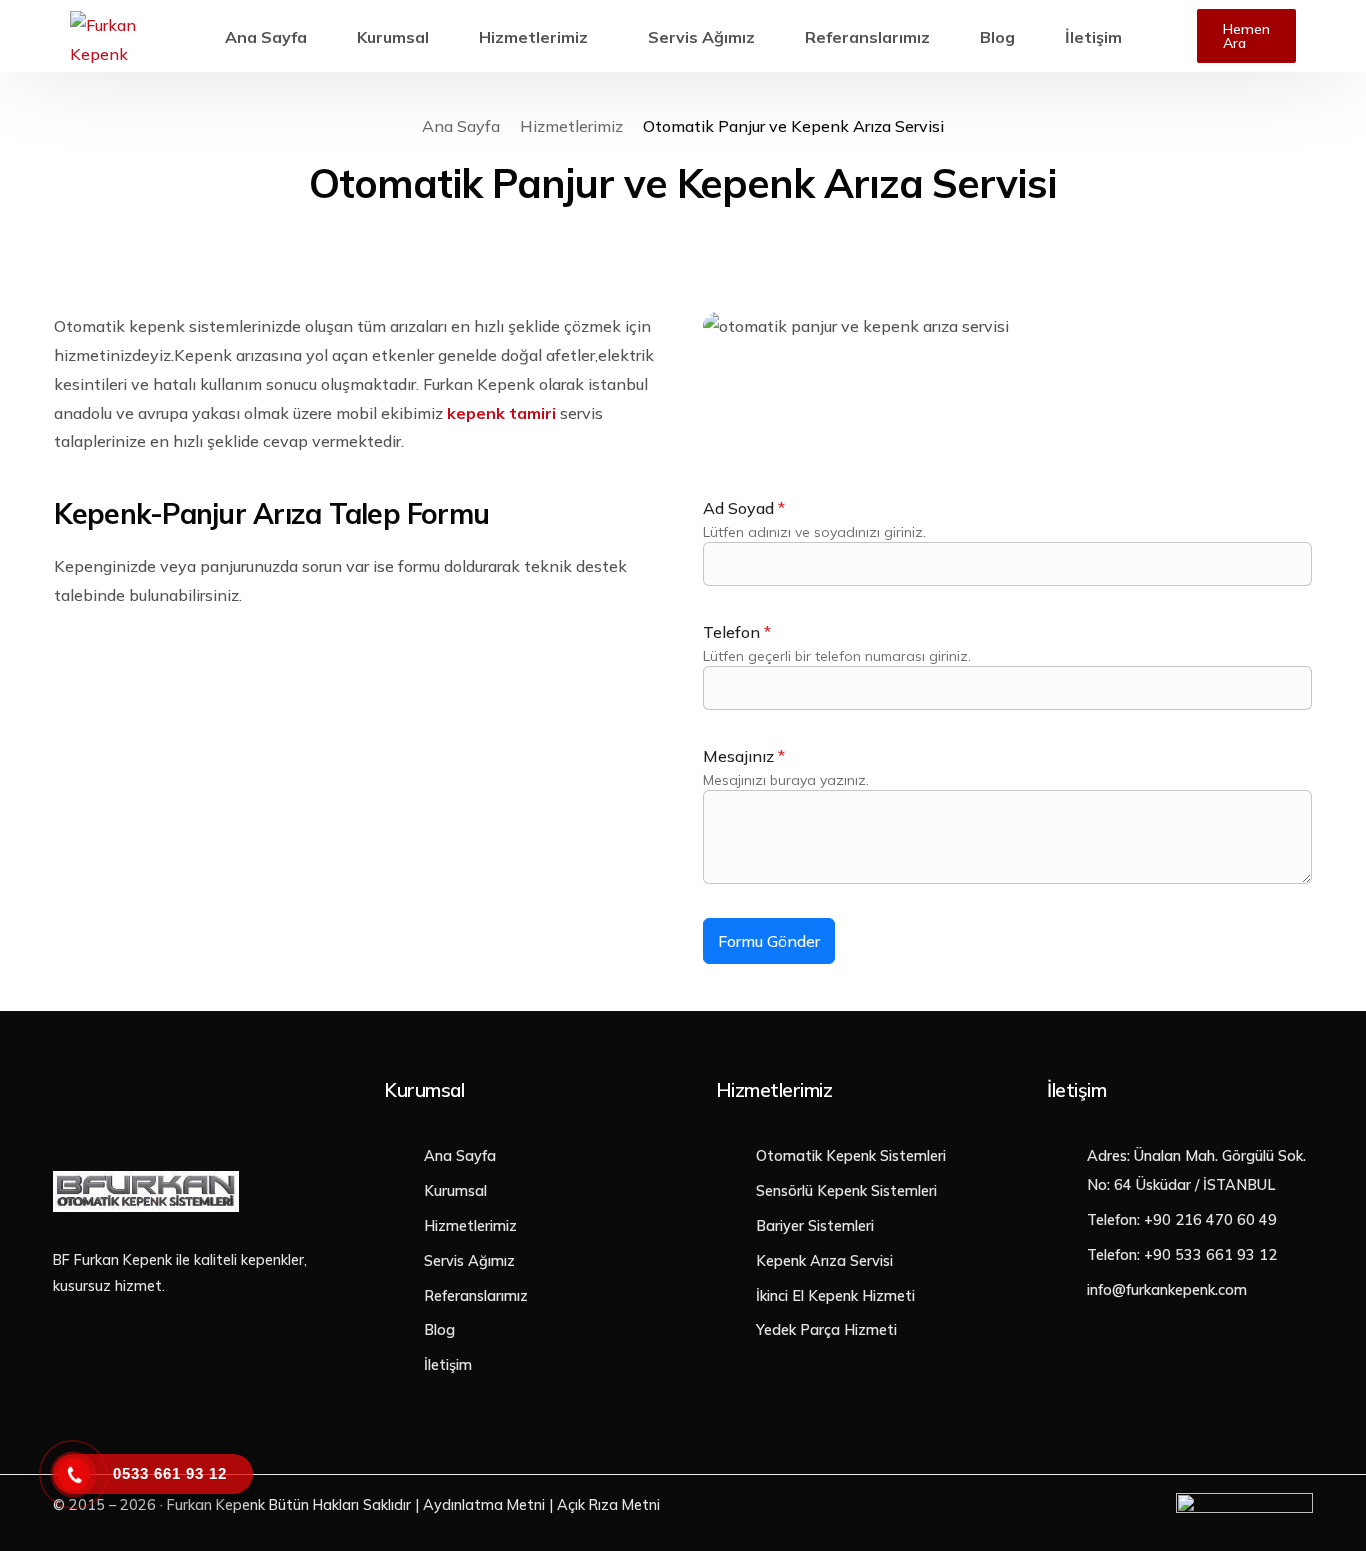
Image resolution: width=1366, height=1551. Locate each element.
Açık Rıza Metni (608, 1505)
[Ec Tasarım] (1244, 1508)
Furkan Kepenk (216, 1505)
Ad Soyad (744, 508)
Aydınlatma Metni (484, 1505)
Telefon (737, 632)
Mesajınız (744, 756)
